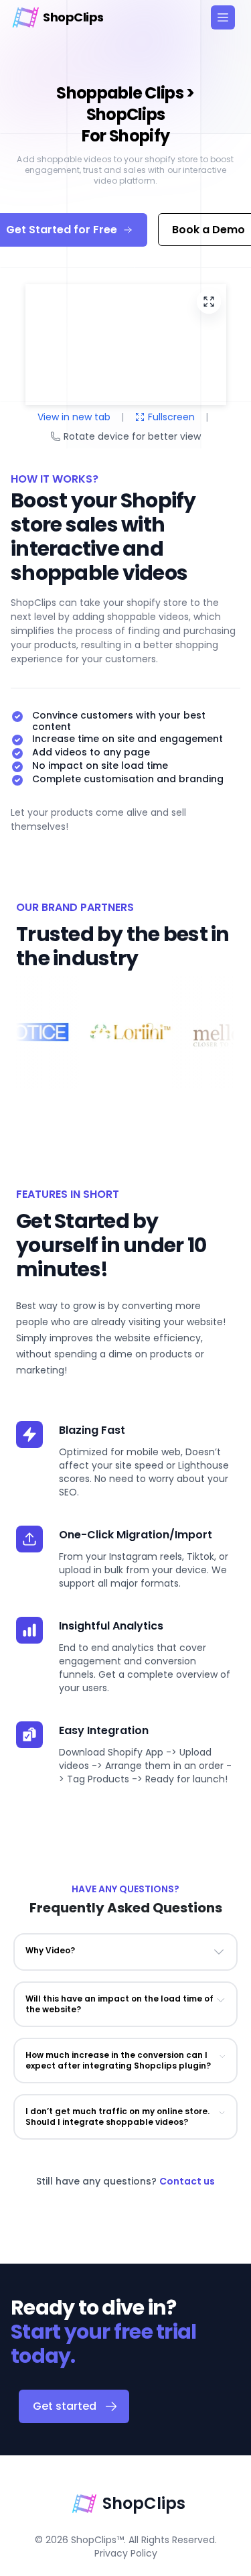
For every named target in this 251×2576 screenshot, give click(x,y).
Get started (65, 2406)
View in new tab (74, 417)
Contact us (187, 2181)
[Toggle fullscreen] (209, 302)
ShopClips (144, 2503)
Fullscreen (171, 417)
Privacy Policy (126, 2553)
